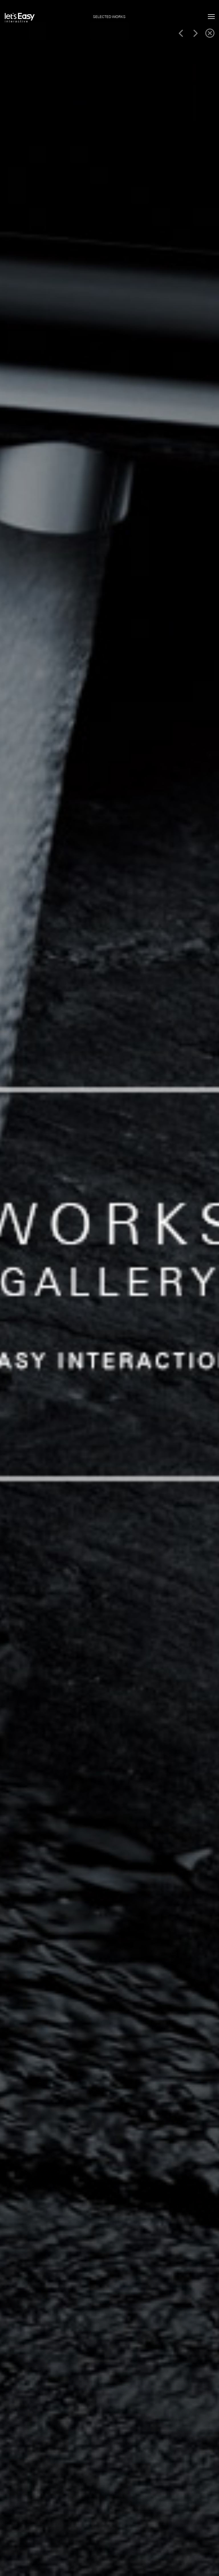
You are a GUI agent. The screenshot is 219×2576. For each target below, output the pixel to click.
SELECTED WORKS (109, 17)
